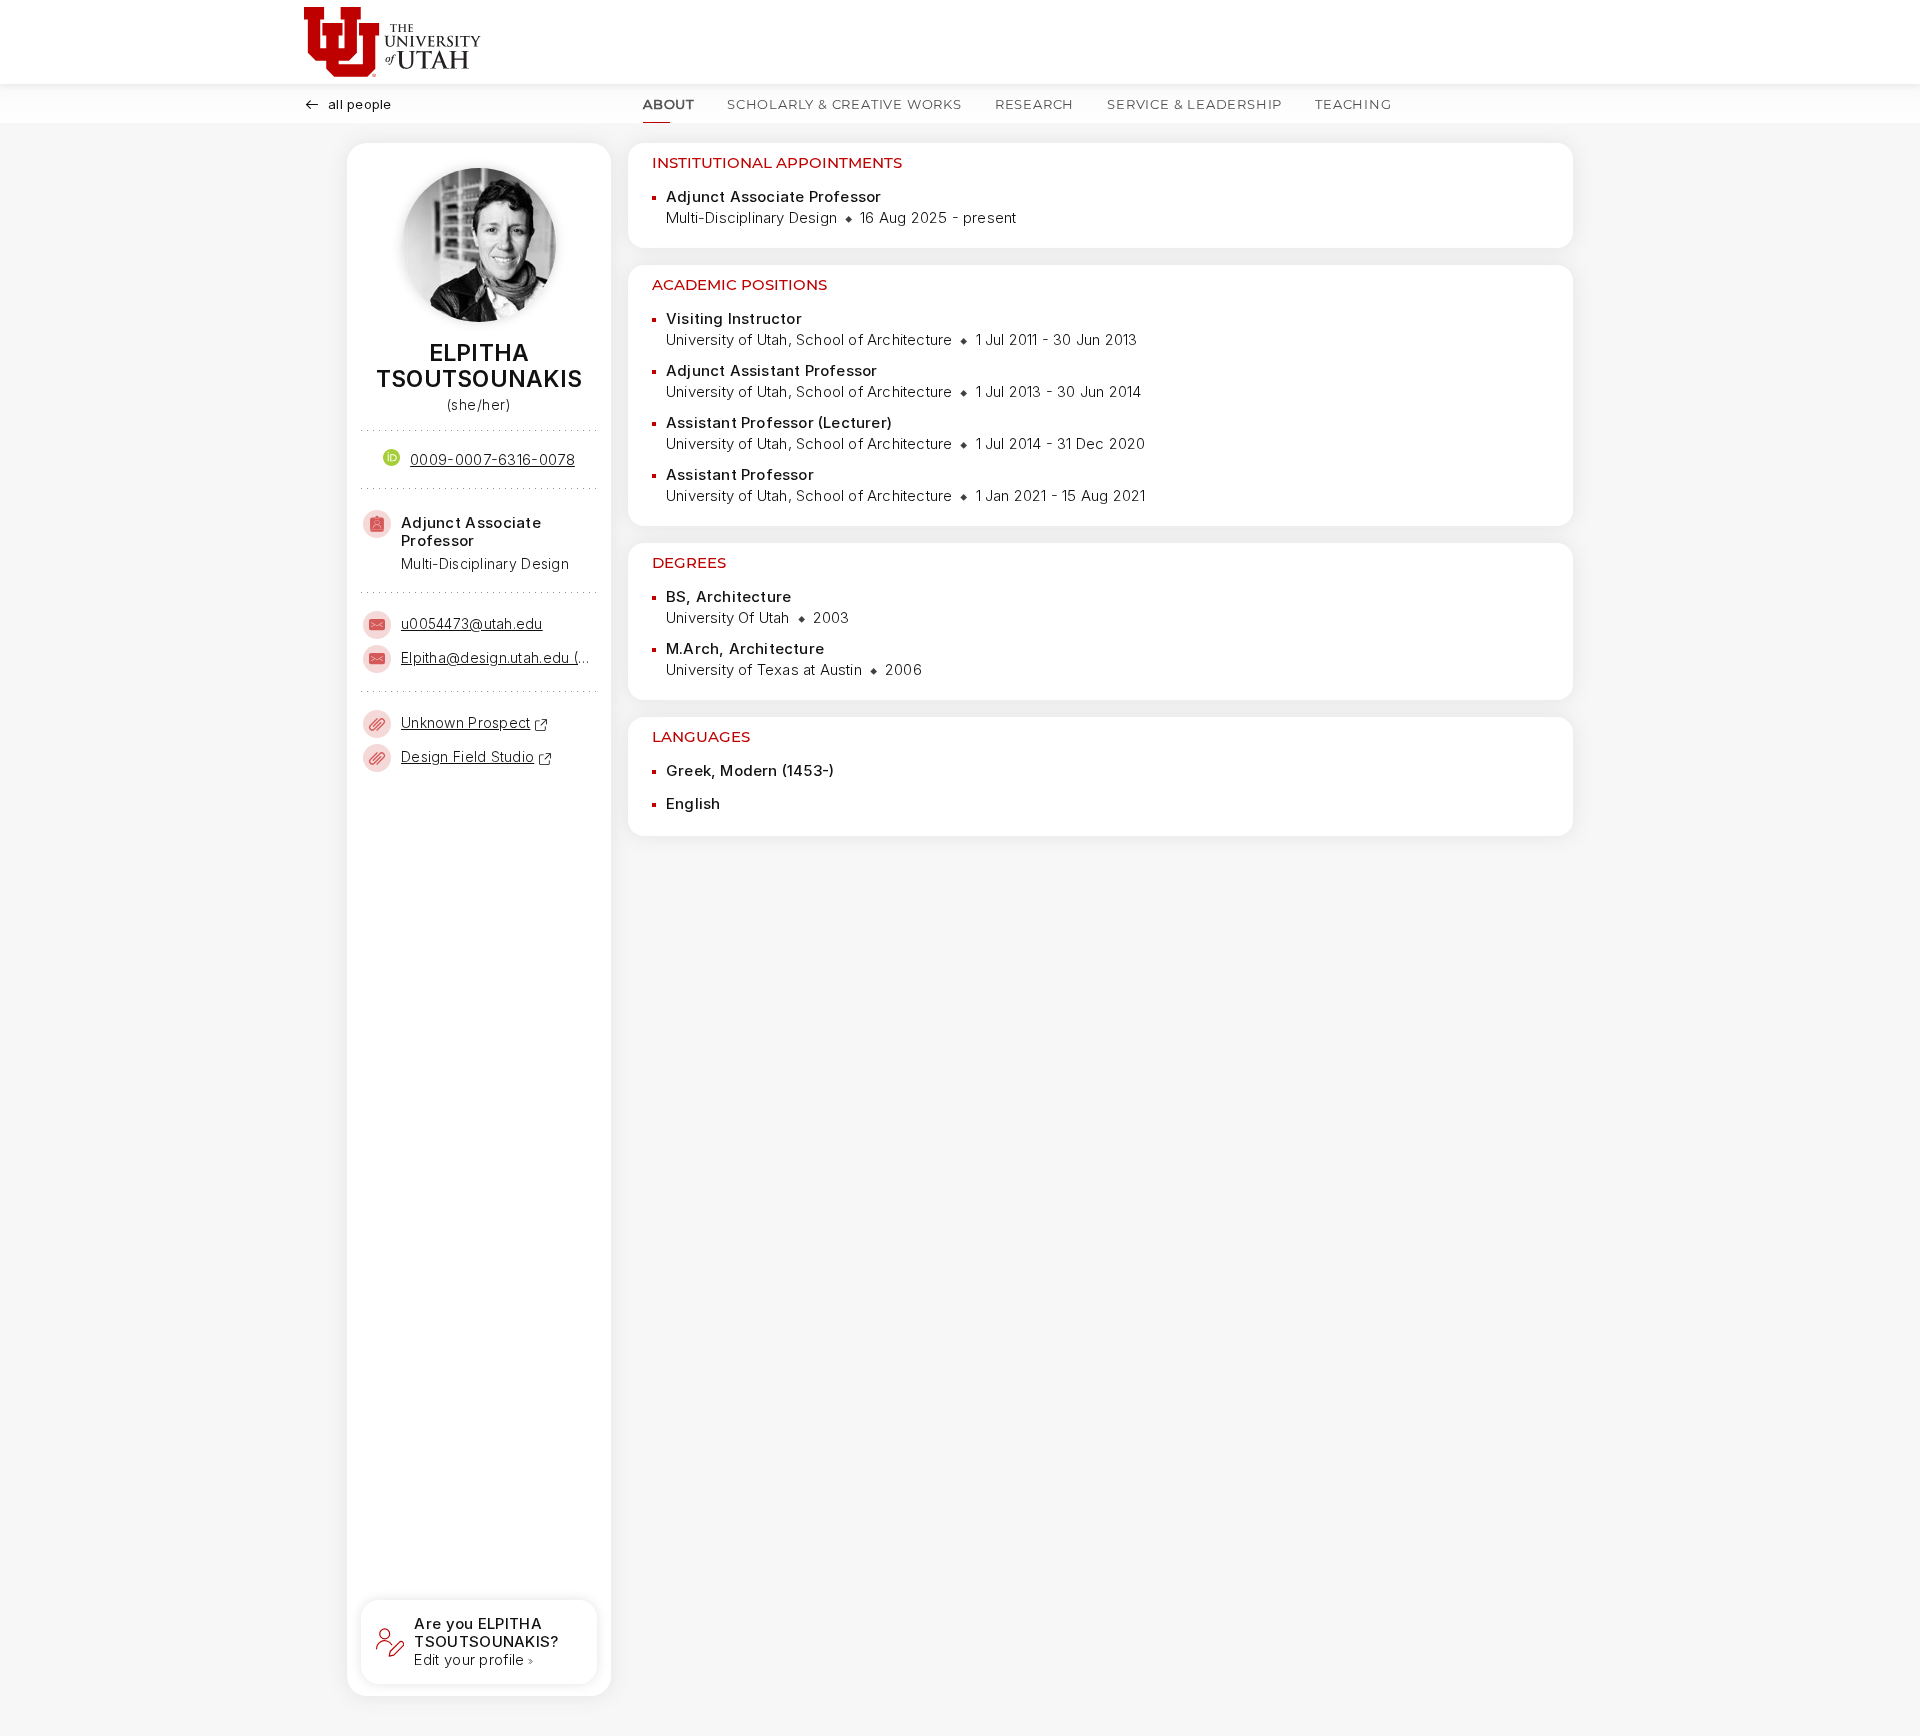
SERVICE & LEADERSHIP (1194, 104)
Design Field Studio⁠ (467, 756)
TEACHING (1353, 104)
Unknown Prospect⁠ (465, 722)
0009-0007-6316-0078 (492, 459)
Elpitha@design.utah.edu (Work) (497, 657)
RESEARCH (1034, 104)
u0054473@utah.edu (472, 623)
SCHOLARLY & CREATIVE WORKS (844, 104)
